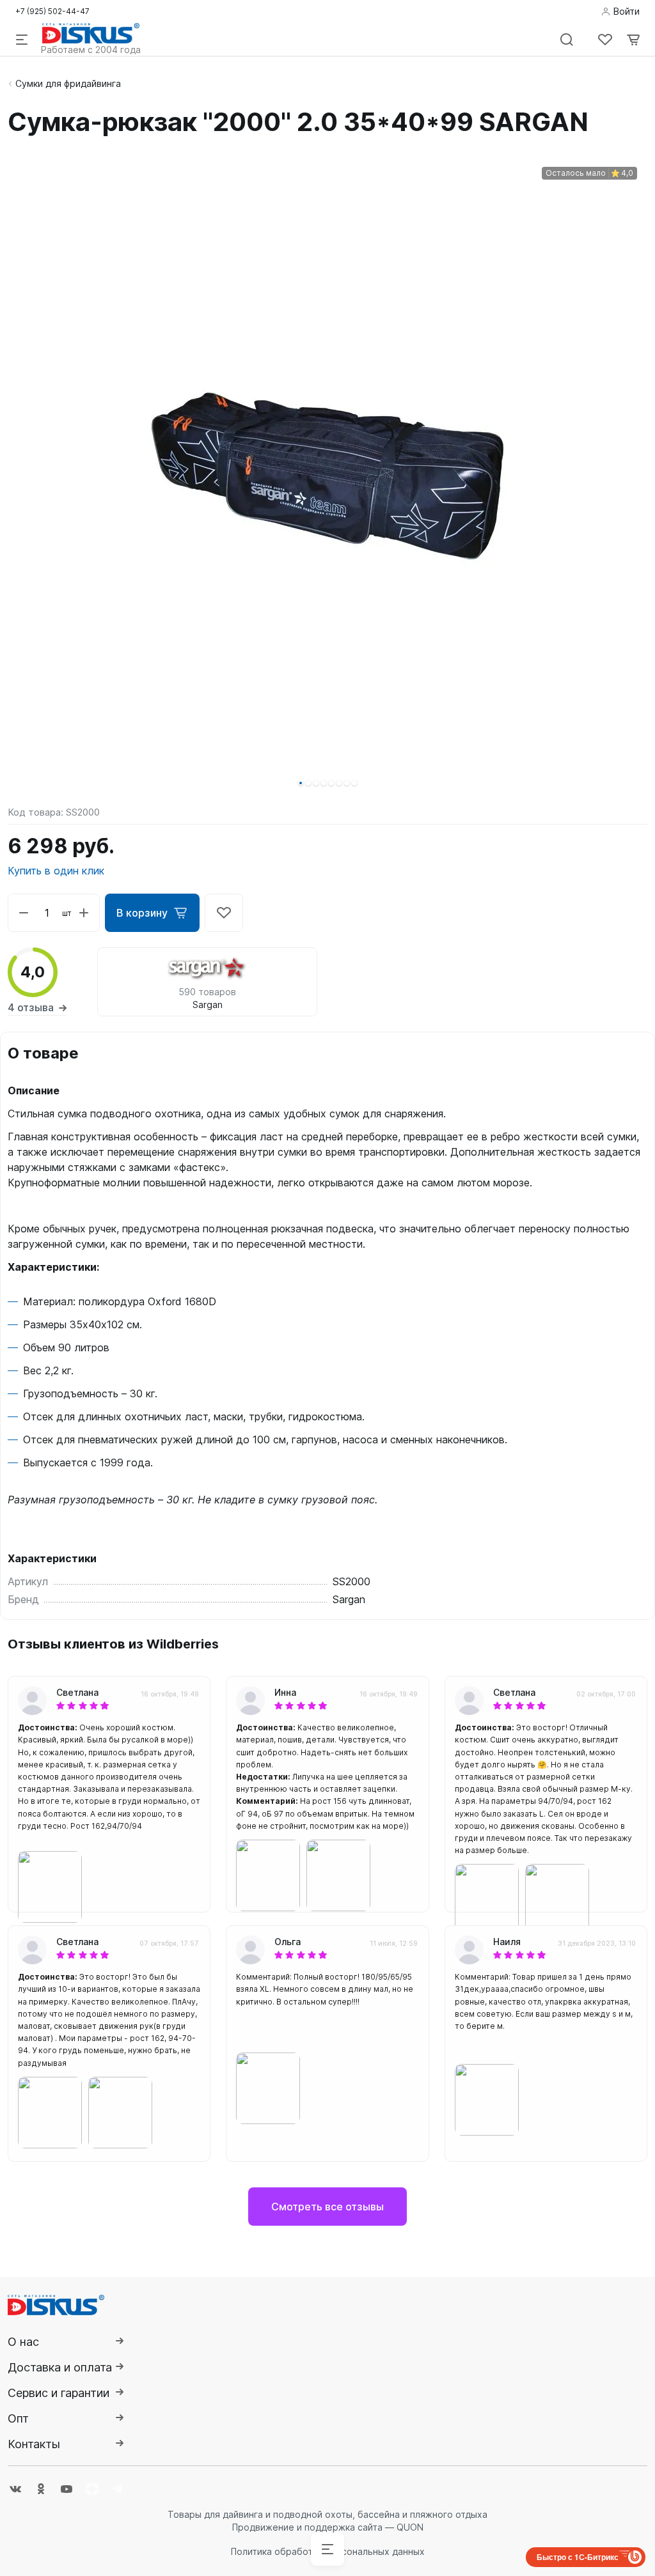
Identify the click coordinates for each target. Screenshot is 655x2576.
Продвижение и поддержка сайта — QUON (328, 2527)
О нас (23, 2342)
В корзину (142, 913)
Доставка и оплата (60, 2367)
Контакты (34, 2444)
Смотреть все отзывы (327, 2207)
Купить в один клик (56, 871)
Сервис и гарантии (59, 2393)
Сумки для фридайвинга (68, 83)
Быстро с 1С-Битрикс (578, 2557)
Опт (18, 2418)
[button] (301, 783)
